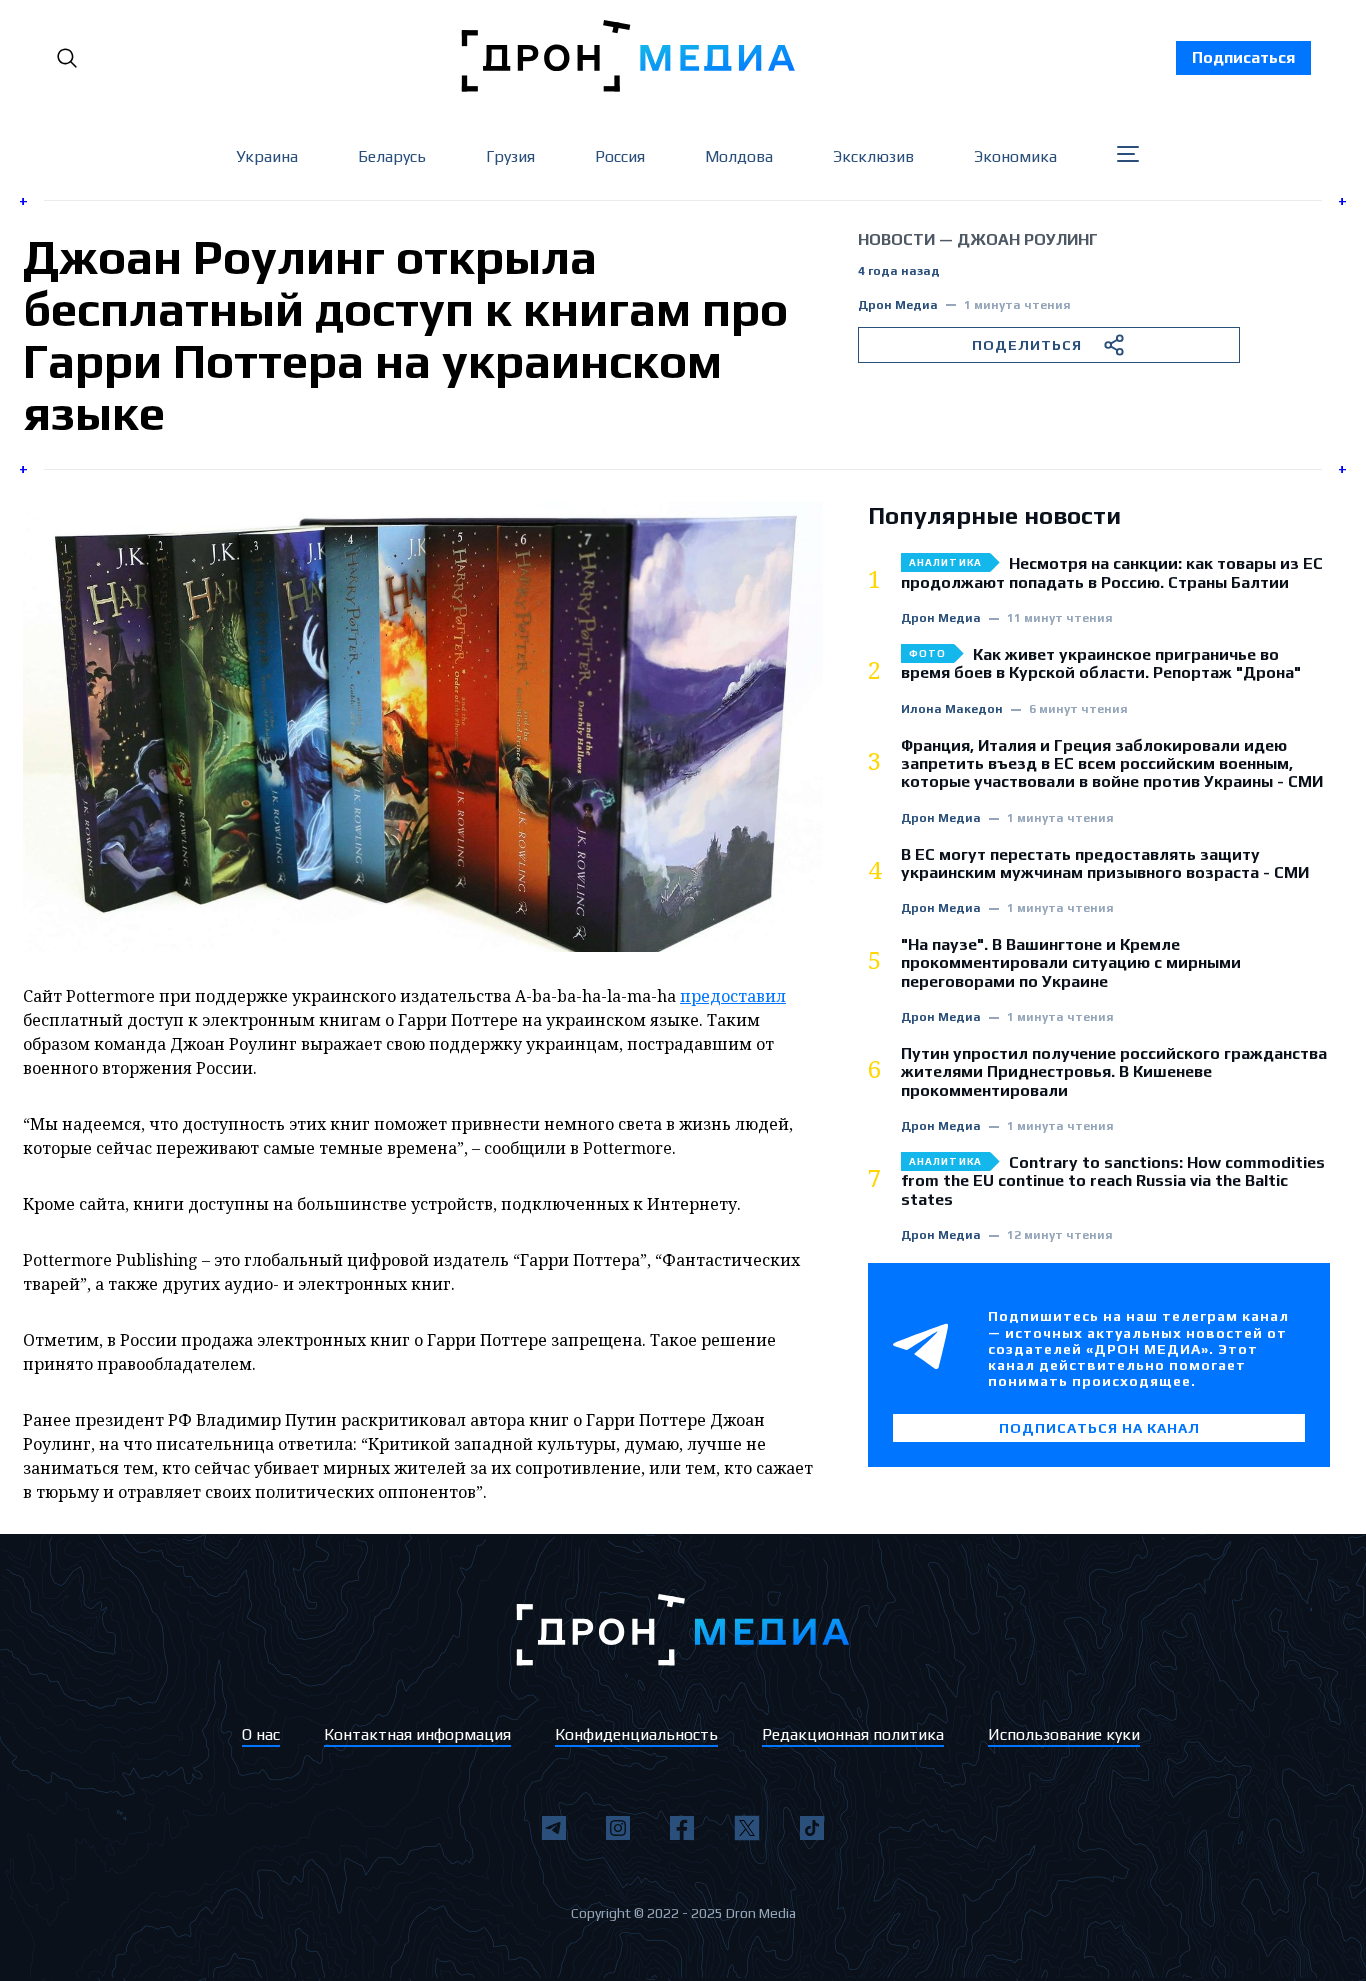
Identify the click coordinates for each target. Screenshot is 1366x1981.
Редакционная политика (853, 1734)
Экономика (1015, 156)
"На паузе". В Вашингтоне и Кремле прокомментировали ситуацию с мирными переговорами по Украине (1071, 963)
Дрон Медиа (898, 305)
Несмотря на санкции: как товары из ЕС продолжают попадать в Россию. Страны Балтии (1112, 573)
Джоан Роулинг (1027, 239)
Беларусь (392, 156)
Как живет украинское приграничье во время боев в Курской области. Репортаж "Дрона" (1101, 664)
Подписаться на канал (1099, 1428)
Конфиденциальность (636, 1734)
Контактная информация (417, 1734)
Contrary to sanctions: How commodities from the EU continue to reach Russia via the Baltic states (1113, 1181)
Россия (620, 156)
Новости (896, 239)
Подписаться (1243, 57)
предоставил (733, 996)
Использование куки (1064, 1734)
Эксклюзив (873, 156)
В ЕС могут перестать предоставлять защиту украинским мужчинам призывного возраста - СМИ (1105, 864)
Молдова (739, 156)
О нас (261, 1734)
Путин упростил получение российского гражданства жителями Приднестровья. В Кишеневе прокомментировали (1114, 1072)
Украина (267, 156)
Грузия (510, 156)
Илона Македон (952, 709)
